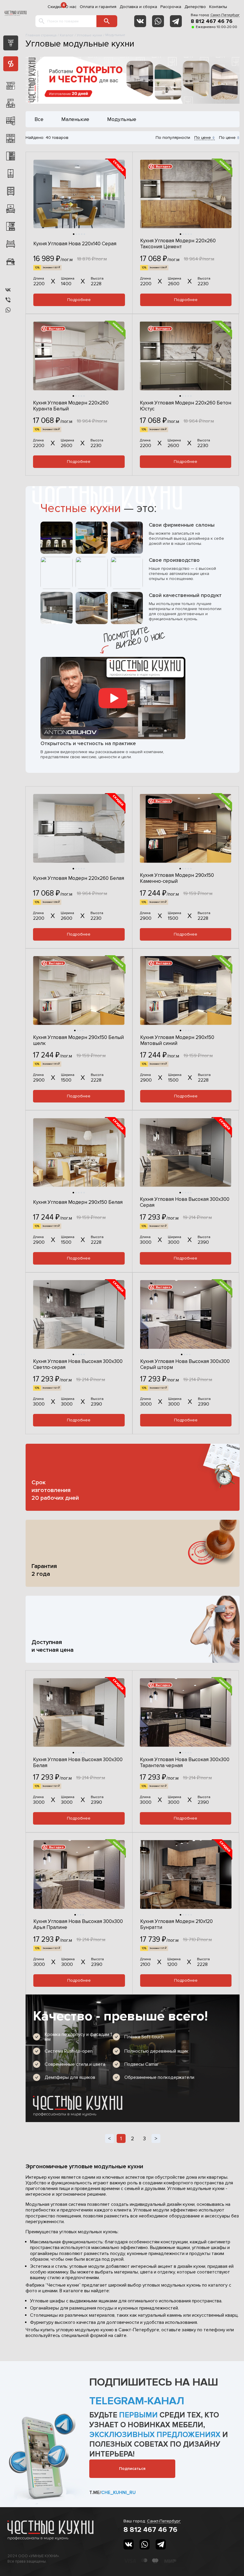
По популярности (173, 138)
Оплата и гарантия (98, 7)
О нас (71, 7)
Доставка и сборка (138, 7)
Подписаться (132, 2469)
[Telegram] (176, 21)
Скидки (55, 7)
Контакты (218, 7)
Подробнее (79, 300)
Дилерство (195, 7)
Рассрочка (171, 7)
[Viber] (8, 300)
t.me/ (112, 2493)
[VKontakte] (140, 21)
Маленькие (75, 119)
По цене (203, 138)
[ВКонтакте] (8, 290)
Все (39, 119)
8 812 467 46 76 (212, 21)
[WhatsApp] (158, 21)
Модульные (122, 119)
